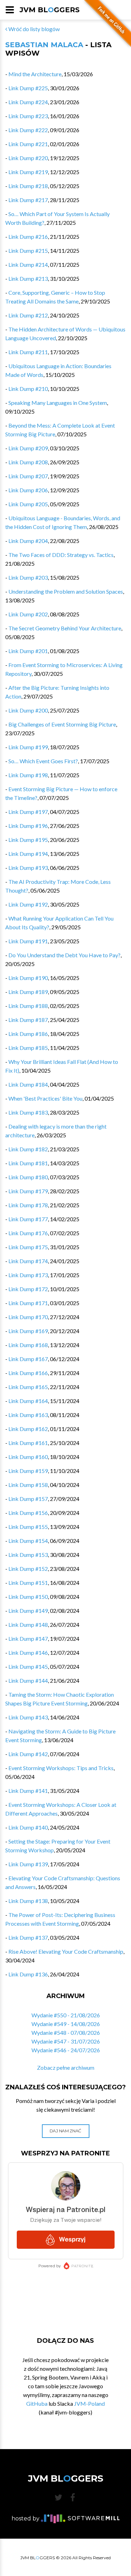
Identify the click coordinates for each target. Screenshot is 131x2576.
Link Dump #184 (28, 1084)
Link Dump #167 (28, 1359)
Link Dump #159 (28, 1471)
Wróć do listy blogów (34, 29)
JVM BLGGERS (50, 10)
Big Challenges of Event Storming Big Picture (62, 724)
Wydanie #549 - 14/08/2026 (66, 2024)
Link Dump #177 (28, 1219)
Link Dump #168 (28, 1345)
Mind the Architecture (35, 74)
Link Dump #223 (28, 116)
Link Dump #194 (28, 854)
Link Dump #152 (28, 1569)
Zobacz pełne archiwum (66, 2067)
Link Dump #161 (28, 1443)
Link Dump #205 (28, 504)
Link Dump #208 (28, 462)
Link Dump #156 (28, 1513)
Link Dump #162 (28, 1429)
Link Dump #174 (28, 1261)
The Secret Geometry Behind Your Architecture (65, 628)
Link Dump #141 (28, 1791)
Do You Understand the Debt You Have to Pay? (64, 955)
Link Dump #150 (28, 1597)
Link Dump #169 (28, 1331)
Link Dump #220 (28, 158)
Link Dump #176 (28, 1233)
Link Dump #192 (28, 904)
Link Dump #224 (28, 102)
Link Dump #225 (28, 88)
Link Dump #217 (28, 200)
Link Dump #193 (28, 868)
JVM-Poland (89, 2403)
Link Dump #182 (28, 1149)
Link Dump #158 (28, 1485)
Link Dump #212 (28, 315)
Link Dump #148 (28, 1625)
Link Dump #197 (28, 812)
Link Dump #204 (28, 541)
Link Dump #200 (28, 710)
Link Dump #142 (28, 1754)
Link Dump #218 (28, 186)
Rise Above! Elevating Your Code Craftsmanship (66, 1951)
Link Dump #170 (28, 1317)
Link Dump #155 (28, 1527)
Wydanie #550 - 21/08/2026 (66, 2015)
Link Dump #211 (28, 352)
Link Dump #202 (28, 614)
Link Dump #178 (28, 1205)
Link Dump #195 (28, 840)
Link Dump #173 (28, 1275)
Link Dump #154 (28, 1541)
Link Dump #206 (28, 490)
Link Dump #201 (28, 651)
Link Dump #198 (28, 775)
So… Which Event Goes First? (43, 761)
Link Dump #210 (28, 389)
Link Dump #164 (28, 1401)
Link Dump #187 (28, 1020)
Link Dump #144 (28, 1680)
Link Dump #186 (28, 1034)
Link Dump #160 (28, 1457)
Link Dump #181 (28, 1163)
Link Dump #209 (28, 448)
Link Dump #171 (28, 1303)
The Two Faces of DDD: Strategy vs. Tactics (61, 555)
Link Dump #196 (28, 826)
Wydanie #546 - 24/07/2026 (66, 2050)
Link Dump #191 (28, 941)
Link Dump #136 (28, 1974)
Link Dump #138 (28, 1901)
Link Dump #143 (28, 1717)
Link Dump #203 (28, 577)
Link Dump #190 (28, 978)
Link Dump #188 (28, 1006)
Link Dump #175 (28, 1247)
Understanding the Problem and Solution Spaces (66, 591)
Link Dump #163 (28, 1415)
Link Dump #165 (28, 1387)
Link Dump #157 (28, 1499)
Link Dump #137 (28, 1937)
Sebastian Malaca (44, 45)
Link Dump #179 (28, 1191)
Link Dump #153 (28, 1555)
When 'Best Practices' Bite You (45, 1098)
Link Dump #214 (28, 264)
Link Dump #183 (28, 1112)
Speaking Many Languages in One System (58, 403)
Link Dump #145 (28, 1666)
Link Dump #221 (28, 144)
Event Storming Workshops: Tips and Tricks (61, 1768)
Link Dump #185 (28, 1048)
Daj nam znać (65, 2131)
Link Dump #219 (28, 172)
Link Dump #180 (28, 1177)
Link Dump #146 (28, 1652)
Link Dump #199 (28, 747)
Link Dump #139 (28, 1864)
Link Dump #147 (28, 1638)
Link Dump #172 (28, 1289)
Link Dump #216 (28, 237)
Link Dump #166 (28, 1373)
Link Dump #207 (28, 476)
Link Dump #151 (28, 1583)
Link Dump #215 (28, 251)
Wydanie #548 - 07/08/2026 (66, 2033)
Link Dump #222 (28, 130)
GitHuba (37, 2403)
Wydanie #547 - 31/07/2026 (66, 2041)
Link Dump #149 (28, 1611)
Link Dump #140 (28, 1827)
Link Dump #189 (28, 992)
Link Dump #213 (28, 278)
